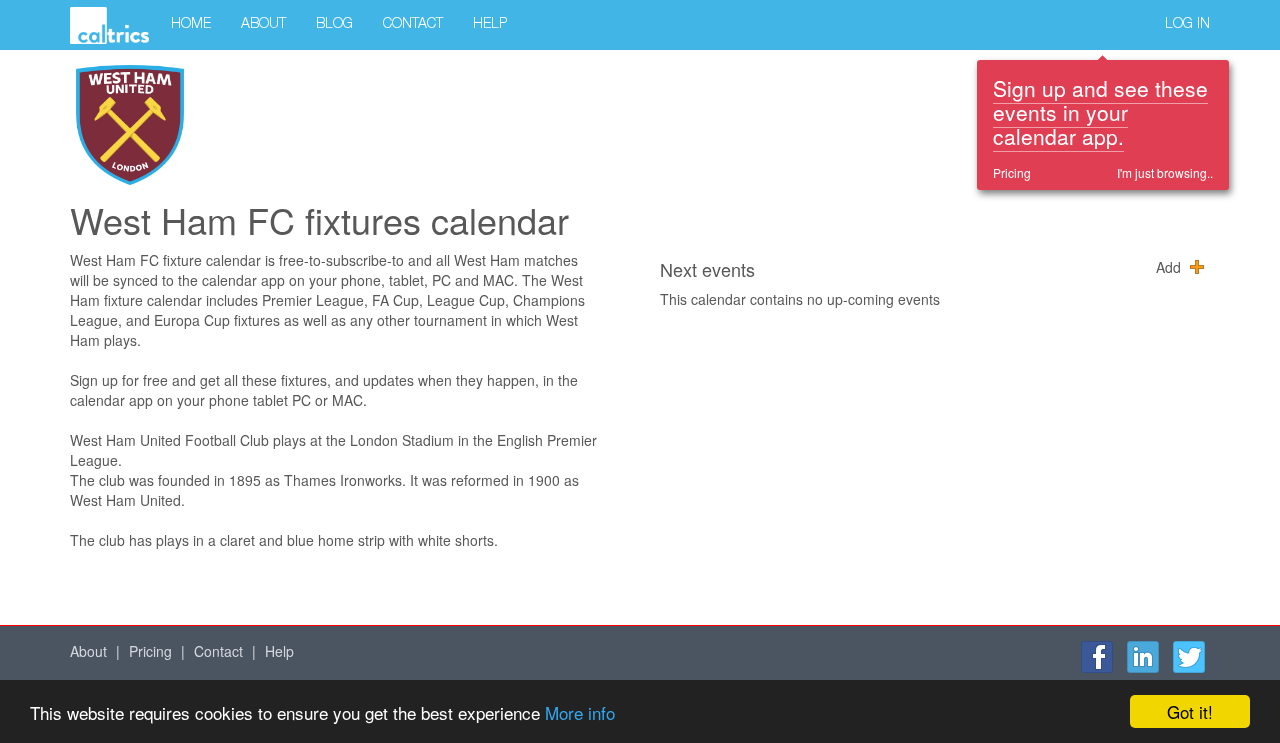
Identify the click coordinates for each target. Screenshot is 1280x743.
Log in (1187, 25)
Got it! (1190, 711)
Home (191, 25)
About (263, 25)
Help (490, 25)
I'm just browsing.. (1165, 172)
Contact (413, 25)
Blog (334, 25)
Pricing (1012, 172)
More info (580, 712)
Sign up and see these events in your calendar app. (1100, 112)
